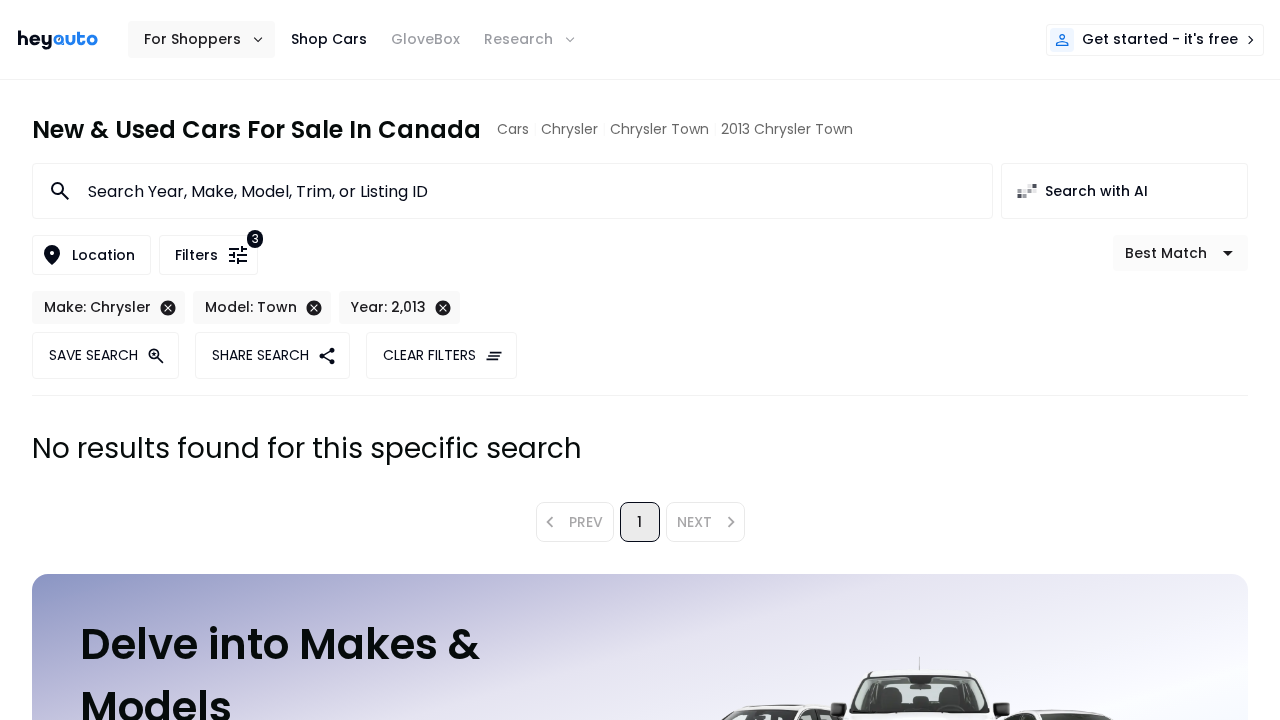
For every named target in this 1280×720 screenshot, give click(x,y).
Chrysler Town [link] (659, 129)
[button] (201, 39)
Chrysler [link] (569, 129)
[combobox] (528, 191)
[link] (58, 40)
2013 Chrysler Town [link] (787, 129)
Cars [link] (513, 129)
